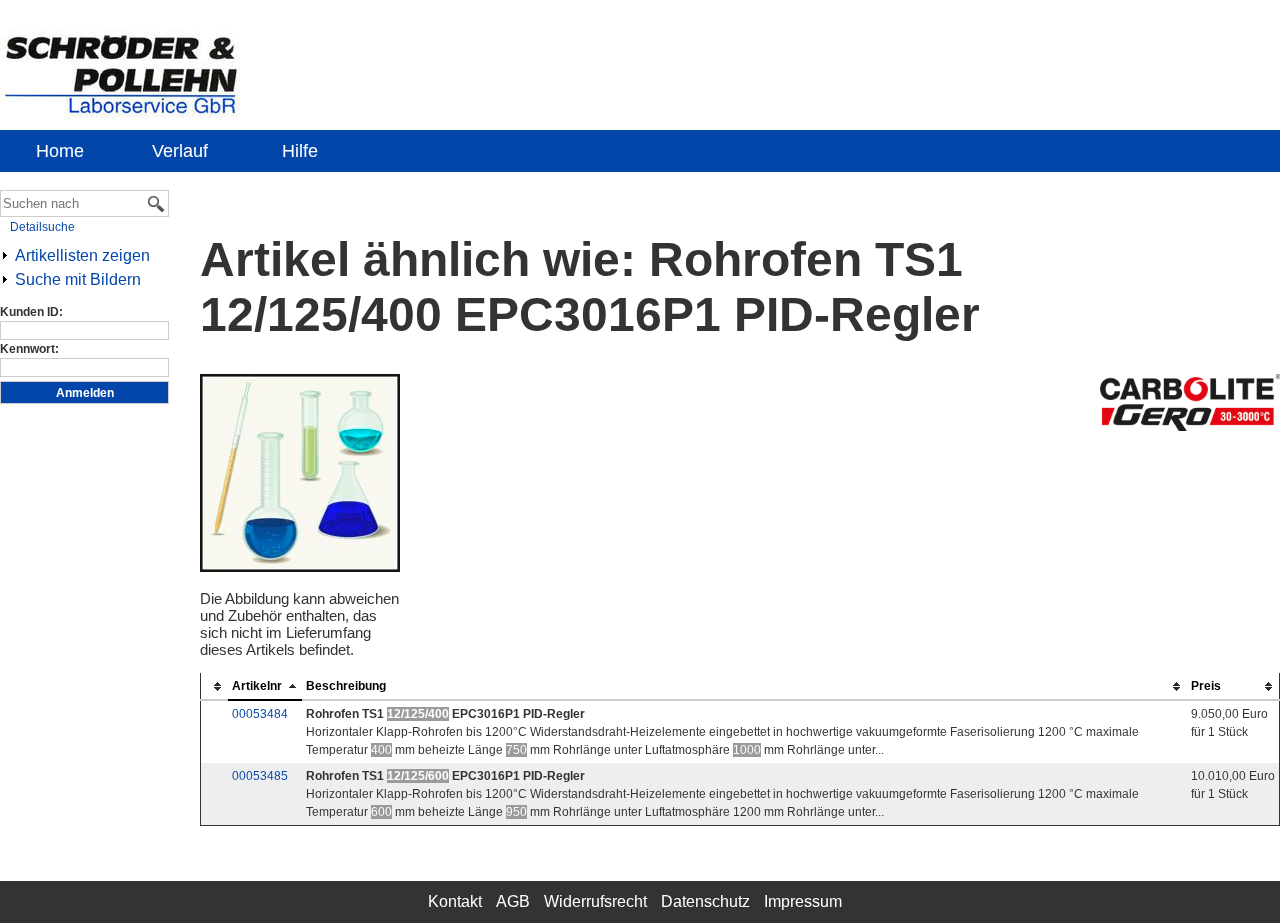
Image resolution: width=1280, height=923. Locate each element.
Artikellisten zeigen (82, 255)
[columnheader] (215, 686)
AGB (513, 901)
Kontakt (455, 901)
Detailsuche (42, 227)
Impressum (803, 901)
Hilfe (300, 151)
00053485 (260, 776)
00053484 (260, 714)
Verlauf (180, 151)
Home (60, 151)
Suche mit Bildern (78, 279)
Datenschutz (705, 901)
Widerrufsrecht (595, 901)
